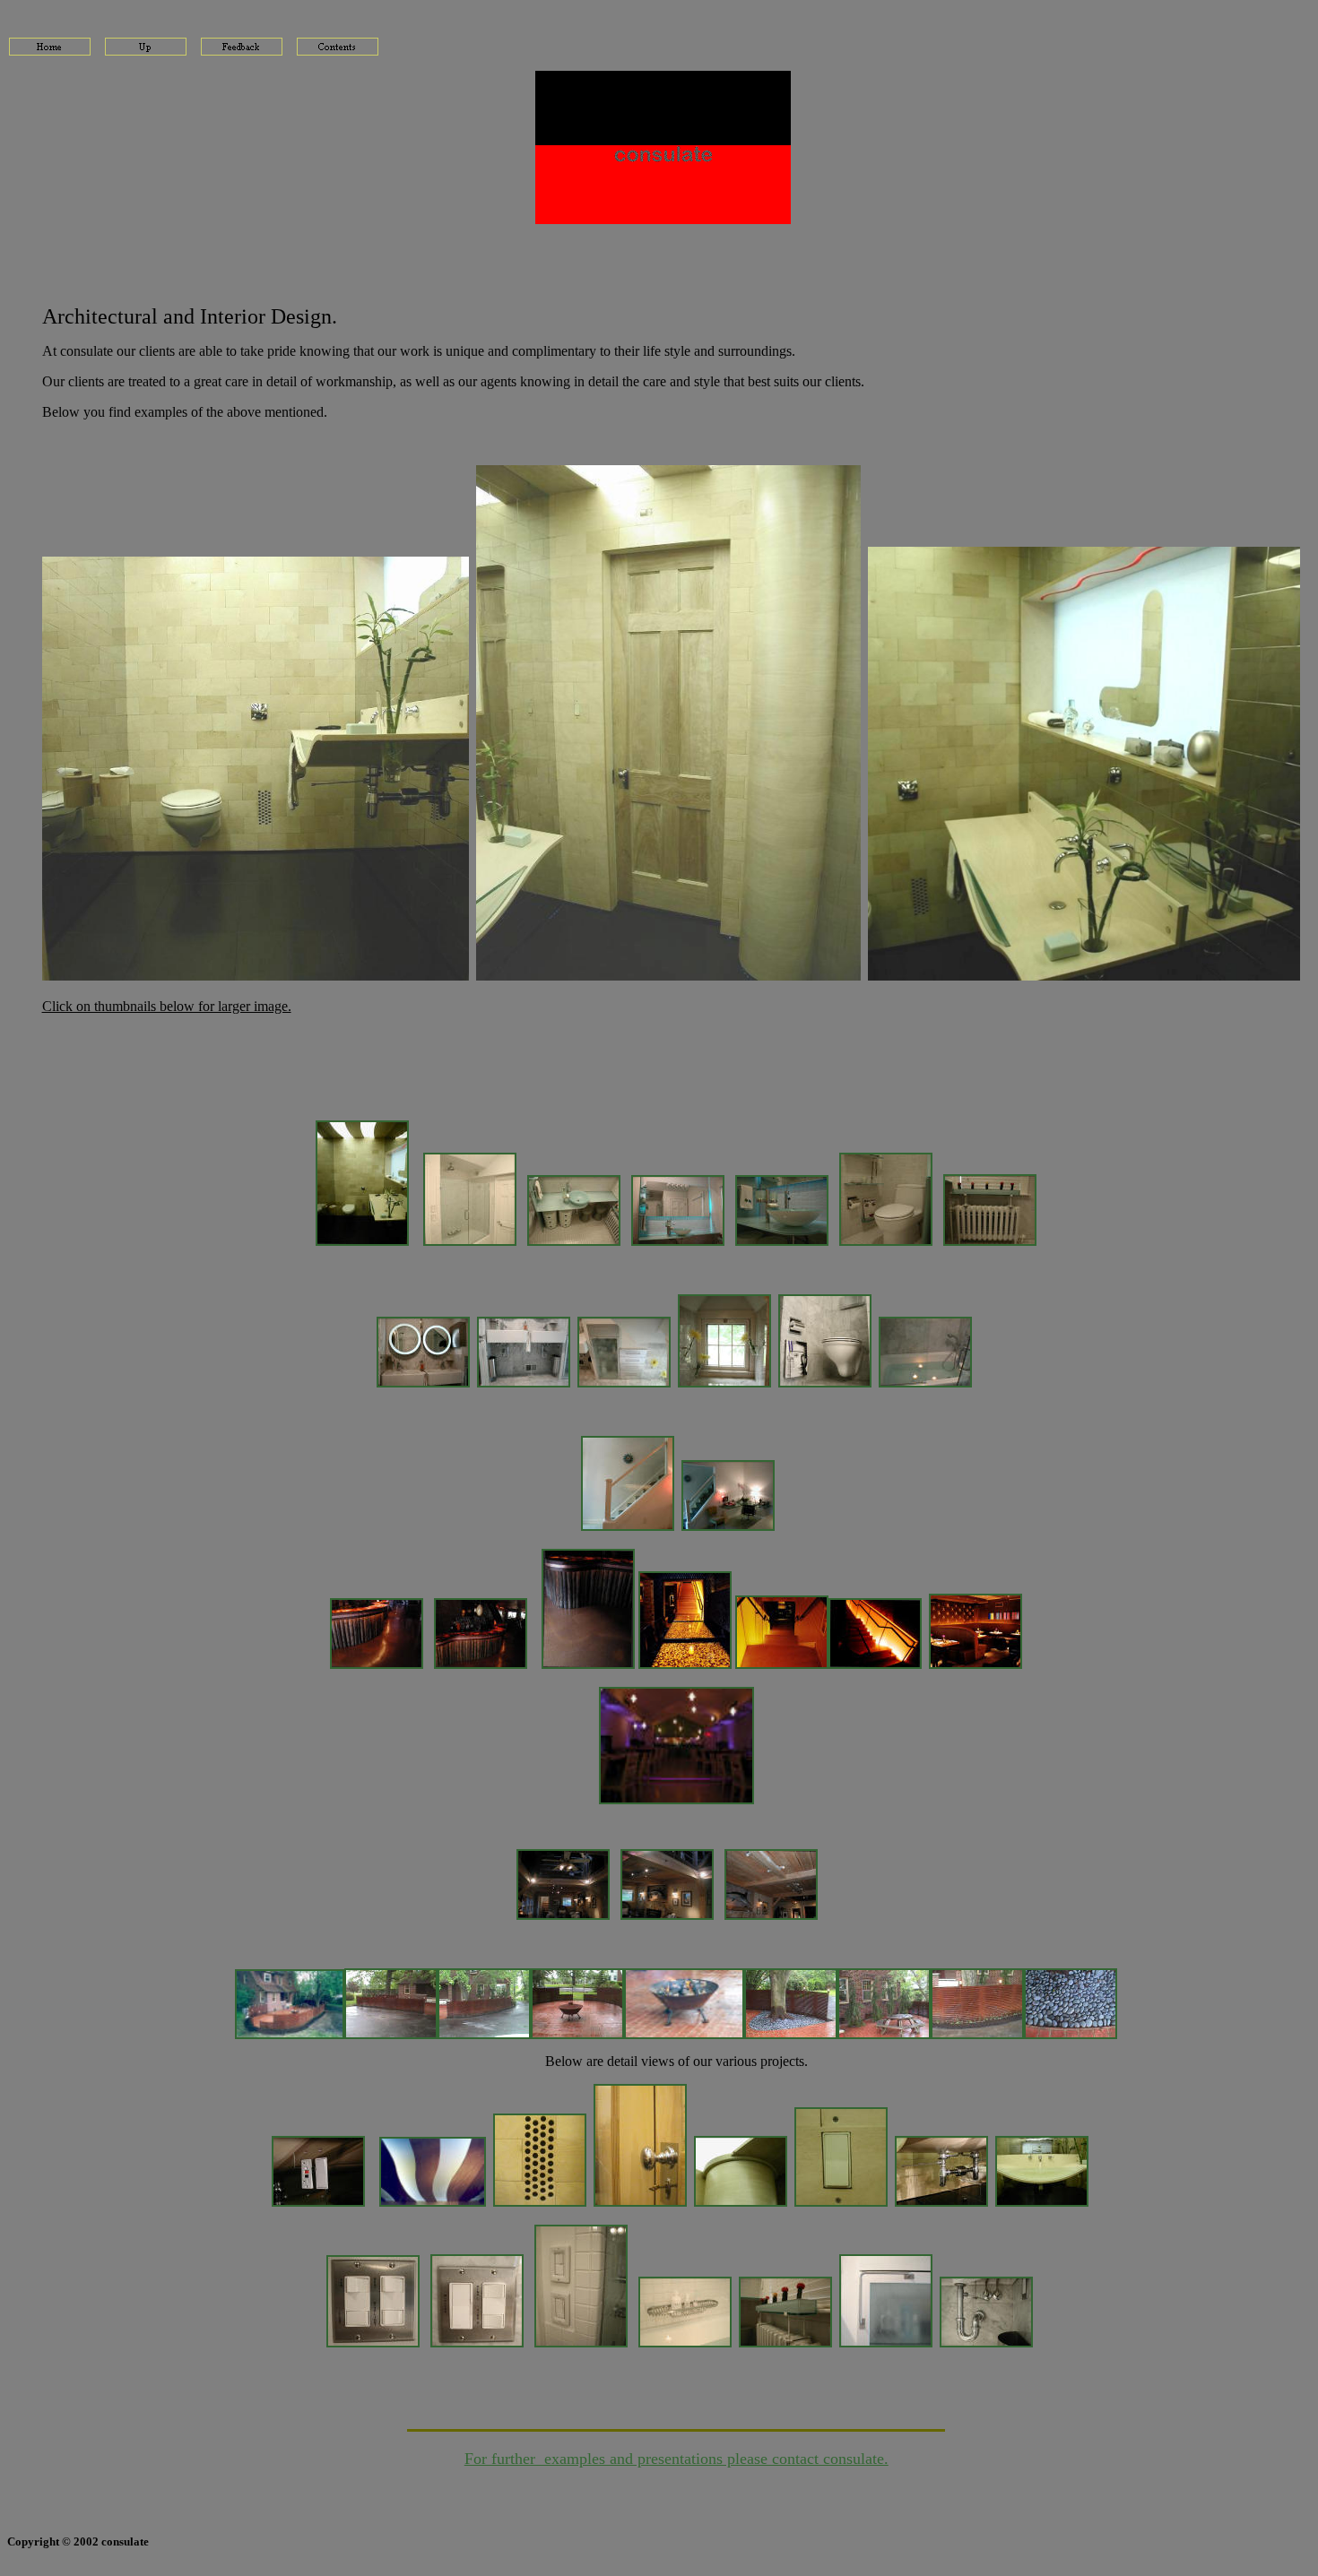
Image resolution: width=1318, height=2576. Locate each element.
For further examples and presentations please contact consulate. (676, 2459)
